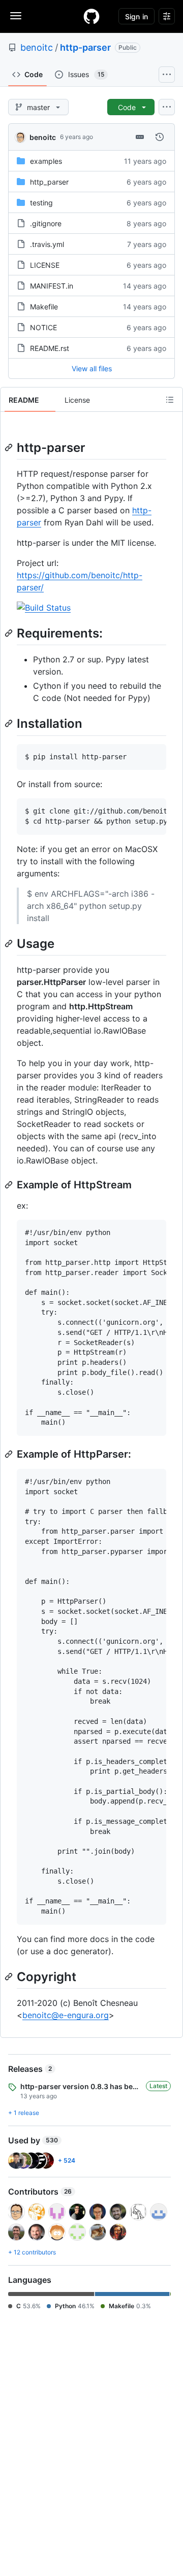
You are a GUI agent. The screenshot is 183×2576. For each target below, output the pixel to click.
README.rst (50, 348)
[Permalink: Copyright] (10, 1977)
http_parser (49, 182)
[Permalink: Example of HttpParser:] (10, 1454)
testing (41, 203)
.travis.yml (47, 244)
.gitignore (46, 223)
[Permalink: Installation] (10, 724)
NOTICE (43, 327)
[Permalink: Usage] (10, 943)
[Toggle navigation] (16, 16)
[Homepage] (91, 16)
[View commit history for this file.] (160, 137)
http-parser (85, 47)
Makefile (44, 307)
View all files (92, 368)
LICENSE (45, 265)
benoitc (37, 47)
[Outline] (170, 400)
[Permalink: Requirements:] (10, 633)
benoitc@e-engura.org (66, 2015)
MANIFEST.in (52, 286)
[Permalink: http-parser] (10, 447)
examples (46, 161)
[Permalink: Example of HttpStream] (10, 1185)
